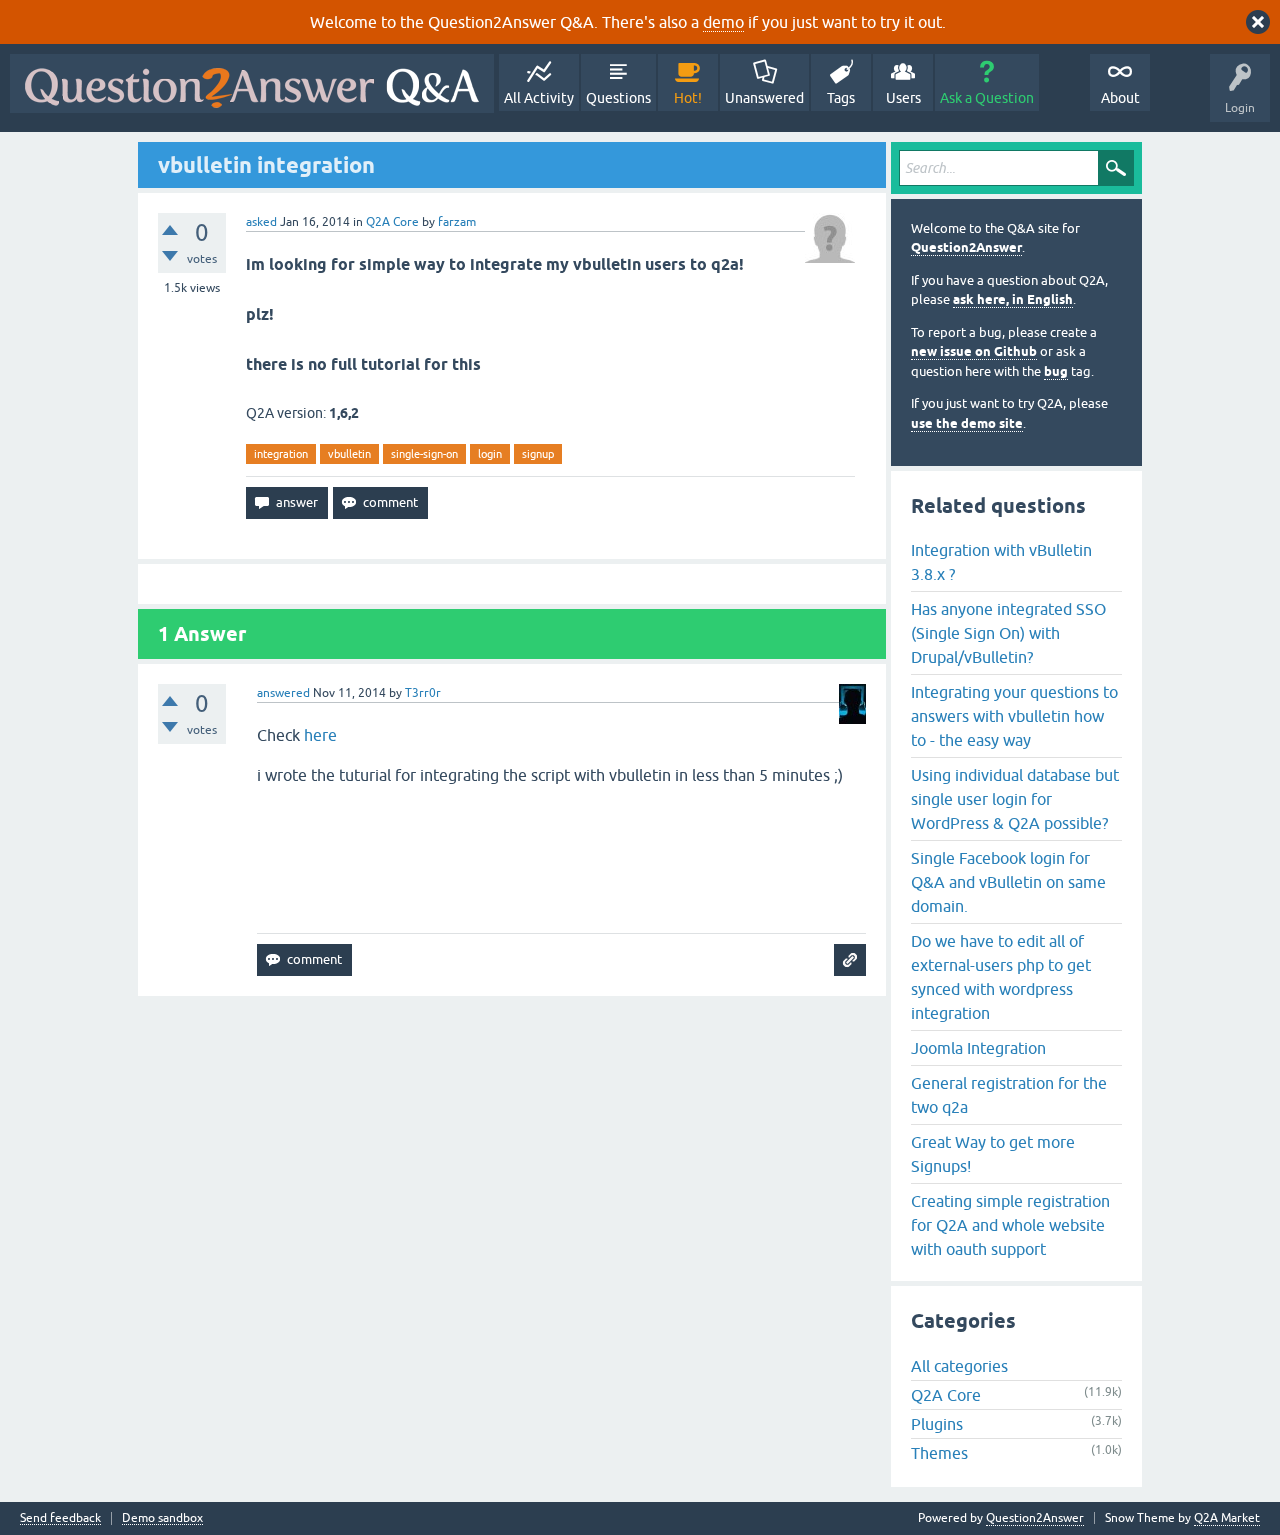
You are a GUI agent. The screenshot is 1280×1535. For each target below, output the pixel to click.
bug (1056, 371)
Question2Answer (966, 247)
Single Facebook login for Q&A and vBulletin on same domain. (1008, 882)
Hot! (688, 98)
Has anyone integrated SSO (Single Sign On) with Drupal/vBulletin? (1008, 633)
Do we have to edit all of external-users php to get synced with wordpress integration (1001, 977)
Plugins (937, 1424)
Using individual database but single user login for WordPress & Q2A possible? (1015, 799)
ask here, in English (1013, 299)
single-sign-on (424, 454)
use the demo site (967, 423)
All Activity (539, 98)
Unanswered (764, 98)
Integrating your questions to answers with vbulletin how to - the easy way (1014, 716)
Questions (618, 98)
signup (538, 454)
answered (283, 693)
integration (281, 454)
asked (261, 222)
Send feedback (60, 1518)
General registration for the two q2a (1009, 1095)
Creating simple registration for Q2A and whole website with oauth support (1010, 1225)
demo (723, 22)
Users (903, 98)
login (490, 454)
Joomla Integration (978, 1048)
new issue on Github (974, 351)
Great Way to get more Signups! (993, 1154)
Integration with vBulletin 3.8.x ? (1001, 562)
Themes (939, 1453)
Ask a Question (987, 98)
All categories (959, 1366)
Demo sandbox (162, 1518)
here (320, 735)
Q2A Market (1227, 1518)
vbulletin (349, 454)
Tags (841, 98)
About (1120, 98)
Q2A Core (392, 222)
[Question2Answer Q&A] (252, 83)
